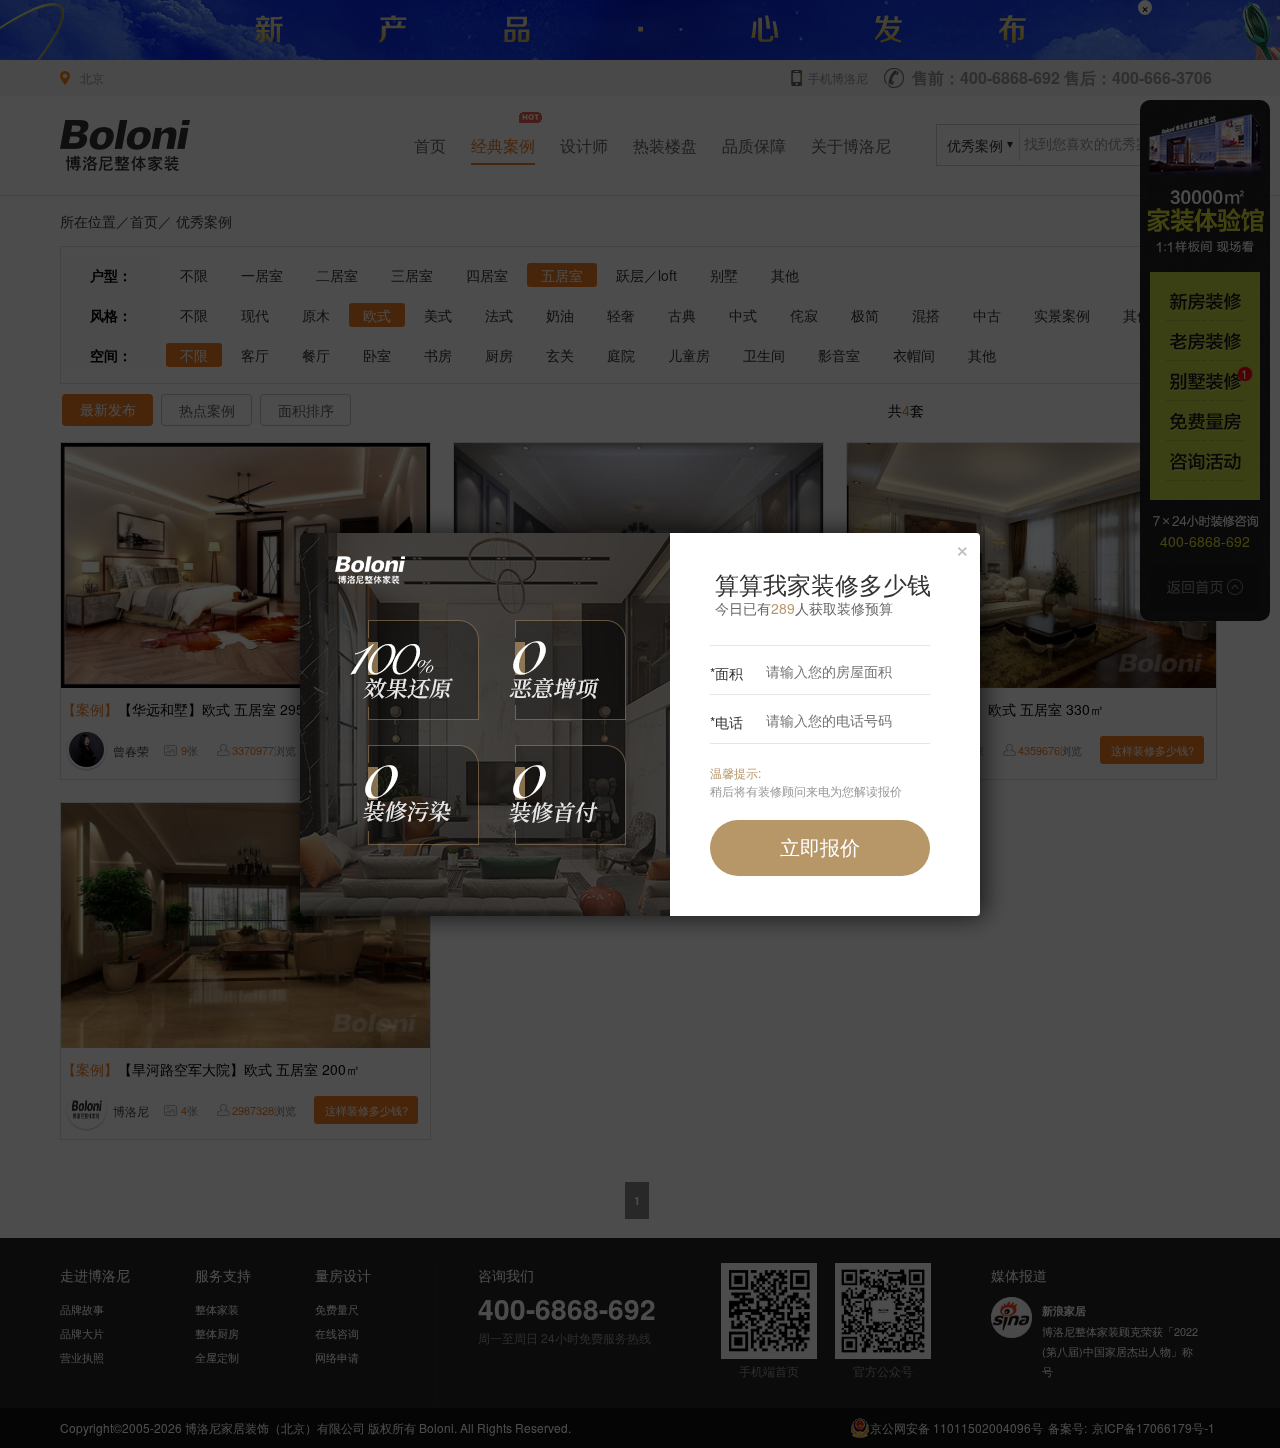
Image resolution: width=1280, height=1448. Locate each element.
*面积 (726, 673)
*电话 (726, 722)
